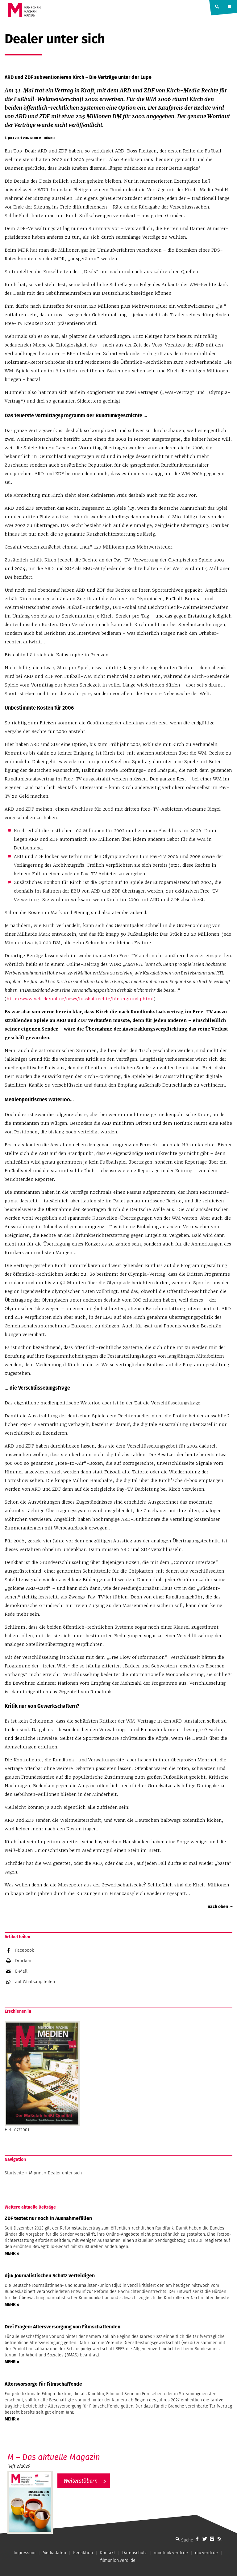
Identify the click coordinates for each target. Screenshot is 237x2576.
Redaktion (83, 2553)
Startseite (14, 2173)
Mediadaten (54, 2553)
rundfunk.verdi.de (171, 2553)
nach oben (218, 1906)
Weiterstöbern (81, 2481)
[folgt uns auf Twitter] (205, 2539)
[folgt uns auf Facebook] (197, 2539)
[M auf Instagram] (212, 2539)
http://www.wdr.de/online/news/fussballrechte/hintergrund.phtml (80, 999)
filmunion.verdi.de (118, 2560)
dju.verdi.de (206, 2553)
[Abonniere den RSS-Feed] (219, 2539)
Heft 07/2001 (17, 2130)
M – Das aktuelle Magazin (54, 2457)
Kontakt (108, 2553)
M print (36, 2173)
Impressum (25, 2553)
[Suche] (177, 2539)
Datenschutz (134, 2553)
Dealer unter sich (65, 2173)
